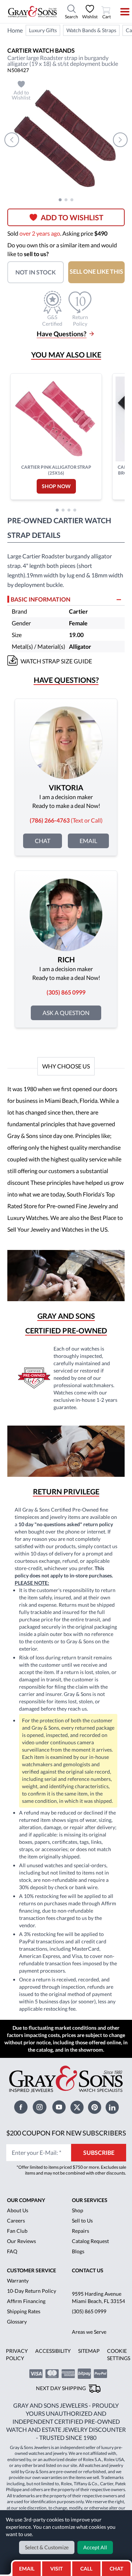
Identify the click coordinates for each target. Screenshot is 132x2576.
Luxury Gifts (43, 30)
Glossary (17, 2322)
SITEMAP (89, 2351)
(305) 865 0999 (89, 2311)
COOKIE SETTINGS (119, 2354)
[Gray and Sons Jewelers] (32, 12)
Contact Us (88, 2270)
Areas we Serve (89, 2332)
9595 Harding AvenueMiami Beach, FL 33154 (98, 2297)
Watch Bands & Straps (91, 30)
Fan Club (17, 2231)
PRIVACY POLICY (17, 2354)
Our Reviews (21, 2241)
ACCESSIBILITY (53, 2351)
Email (88, 841)
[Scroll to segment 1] (60, 200)
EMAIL (27, 2568)
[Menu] (120, 12)
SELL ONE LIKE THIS (96, 271)
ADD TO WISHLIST (72, 217)
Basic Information (41, 599)
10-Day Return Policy (32, 2291)
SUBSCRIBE (99, 2152)
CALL (86, 2568)
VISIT (56, 2568)
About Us (18, 2210)
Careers (16, 2221)
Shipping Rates (24, 2311)
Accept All (95, 2547)
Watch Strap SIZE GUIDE (56, 661)
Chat (43, 841)
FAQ (12, 2251)
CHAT (117, 2566)
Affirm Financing (26, 2301)
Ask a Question (66, 1013)
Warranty (18, 2281)
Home (15, 30)
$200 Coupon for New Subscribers (66, 2133)
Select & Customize (47, 2547)
